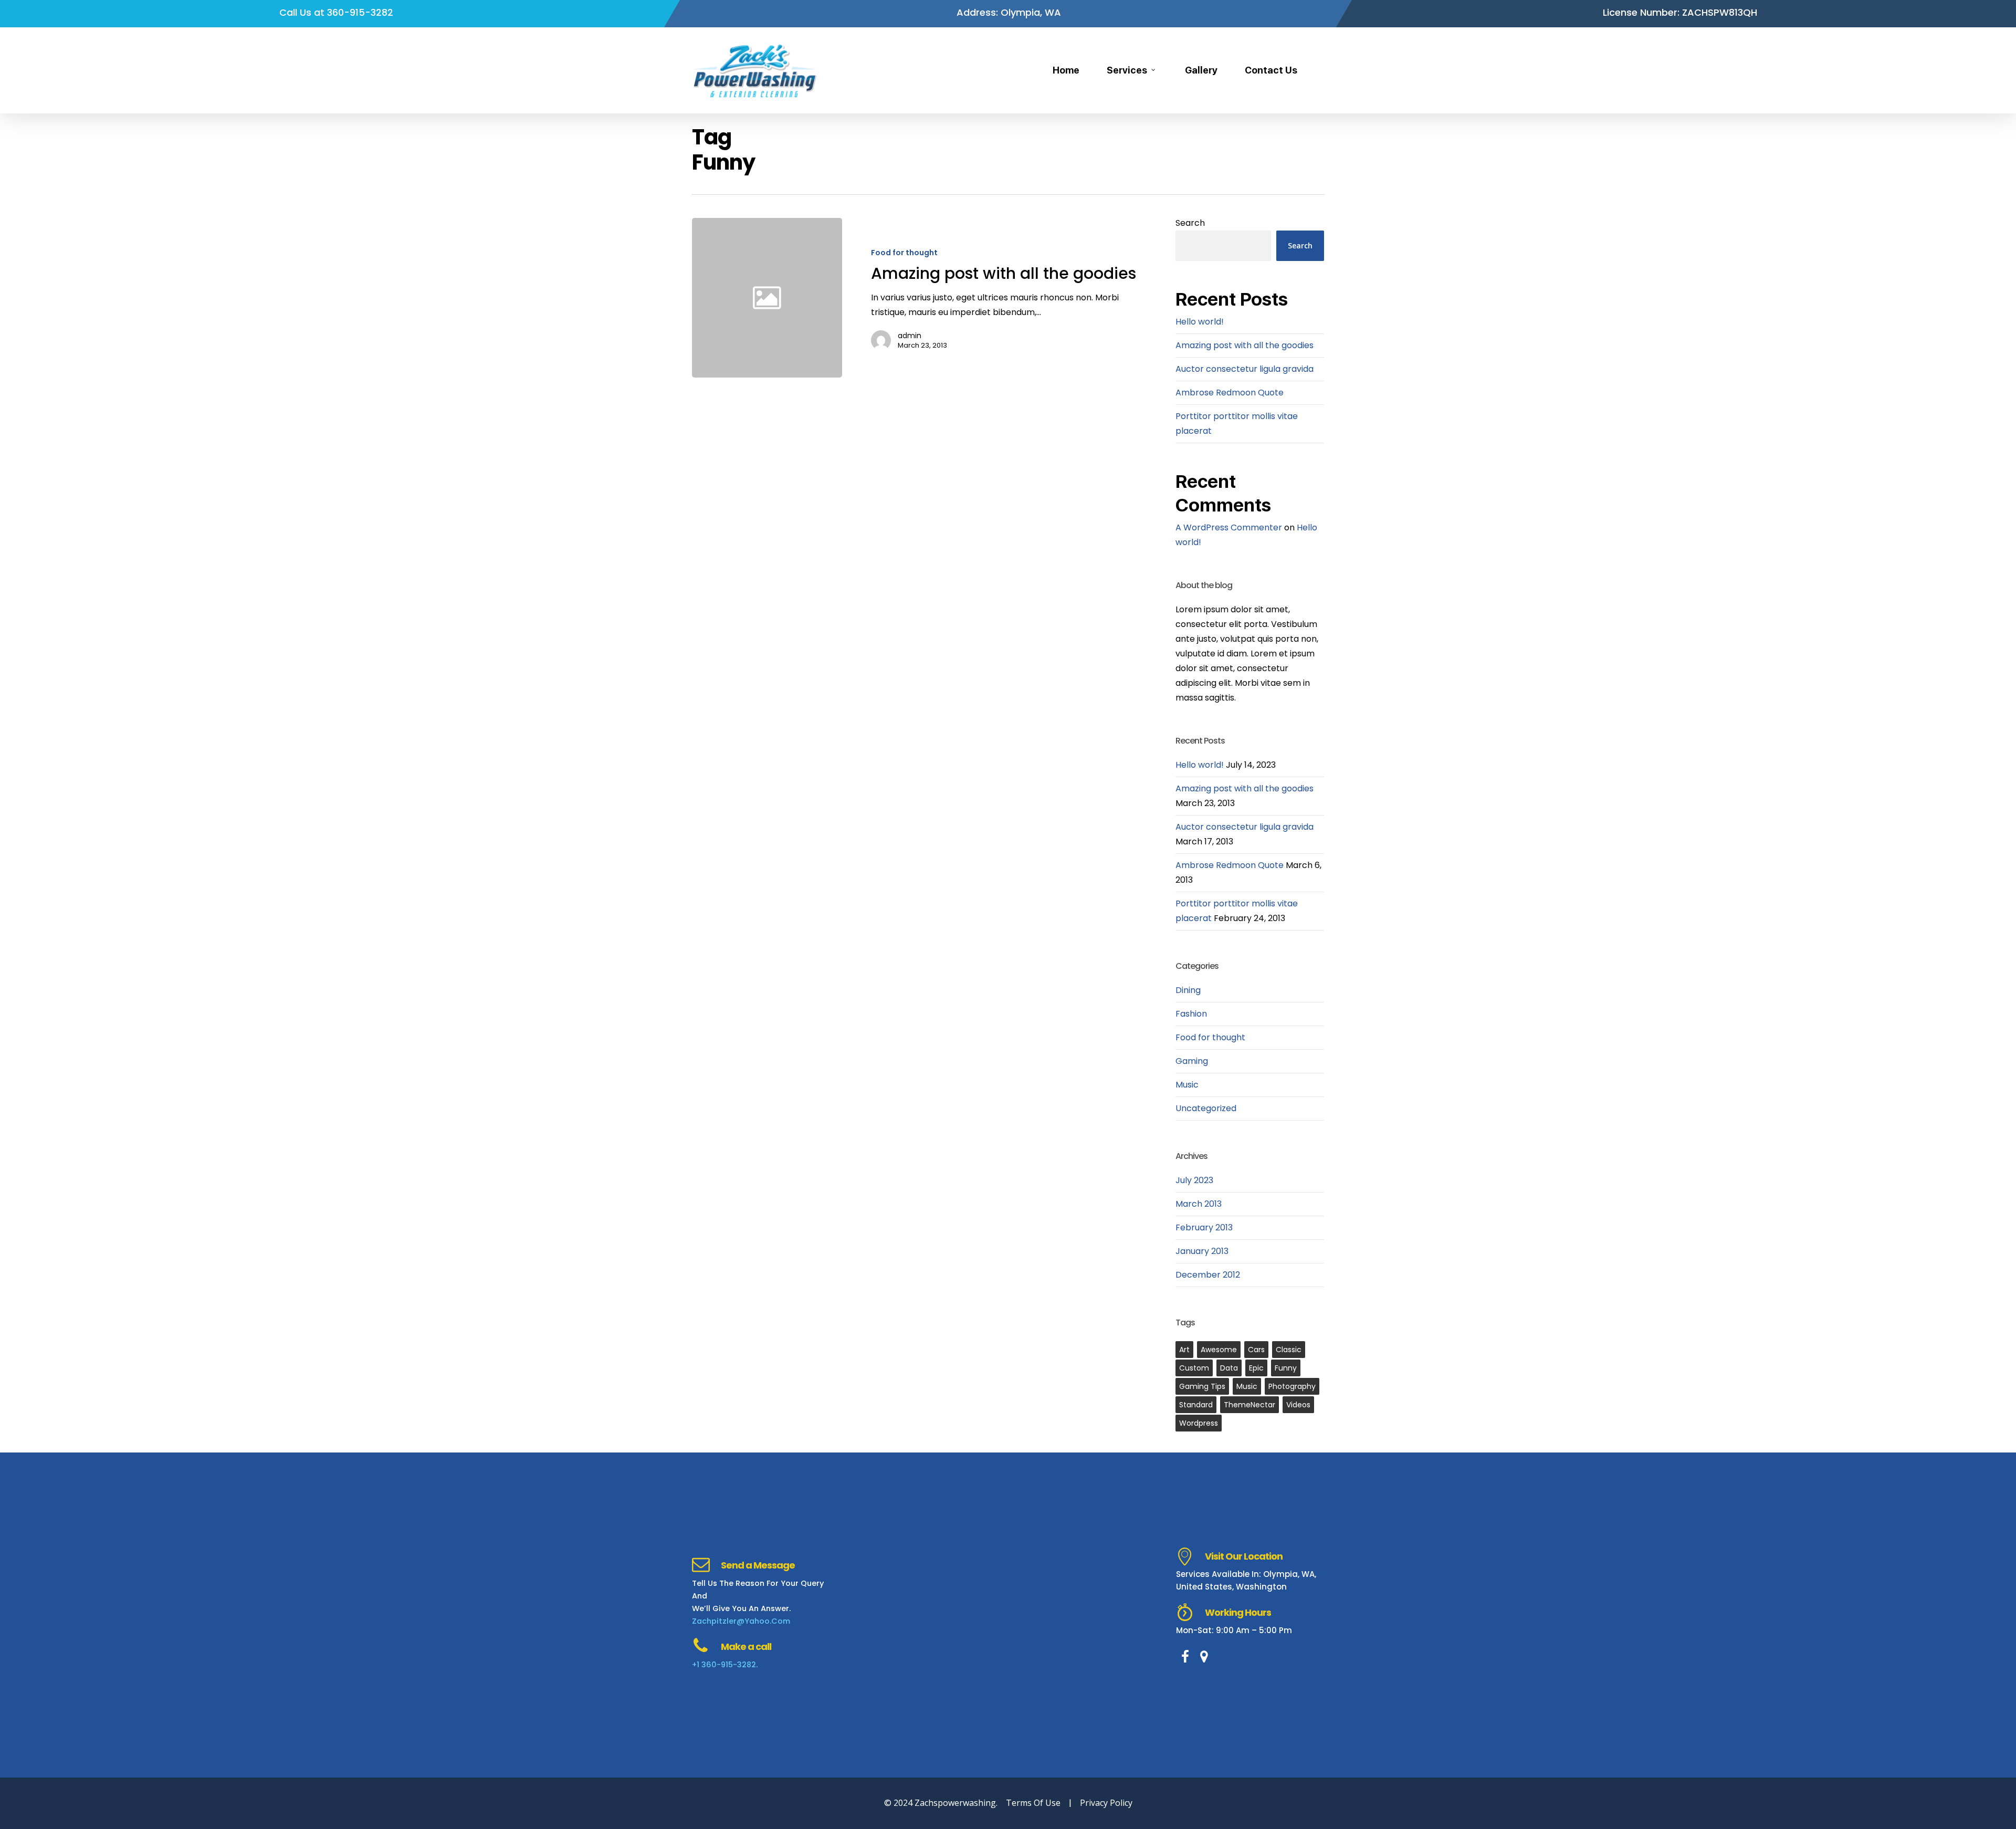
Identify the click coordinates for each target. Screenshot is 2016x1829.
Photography (1292, 1386)
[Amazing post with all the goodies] (995, 298)
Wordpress (1199, 1423)
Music (1187, 1085)
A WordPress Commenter (1229, 527)
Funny (1286, 1368)
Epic (1256, 1368)
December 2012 (1208, 1275)
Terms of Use (1033, 1803)
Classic (1289, 1350)
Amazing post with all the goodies (1245, 345)
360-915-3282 (360, 12)
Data (1229, 1368)
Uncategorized (1206, 1108)
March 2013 (1199, 1204)
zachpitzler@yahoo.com (741, 1621)
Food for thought (904, 253)
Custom (1194, 1368)
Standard (1196, 1405)
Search (1190, 223)
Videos (1298, 1405)
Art (1184, 1350)
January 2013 (1202, 1251)
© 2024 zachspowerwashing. (941, 1803)
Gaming (1192, 1061)
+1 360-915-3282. (725, 1665)
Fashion (1191, 1014)
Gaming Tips (1202, 1386)
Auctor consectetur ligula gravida (1245, 369)
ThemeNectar (1249, 1405)
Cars (1256, 1350)
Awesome (1219, 1350)
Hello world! (1200, 322)
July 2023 (1194, 1180)
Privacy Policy (1106, 1803)
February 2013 (1204, 1227)
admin (910, 336)
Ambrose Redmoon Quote (1230, 393)
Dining (1188, 990)
